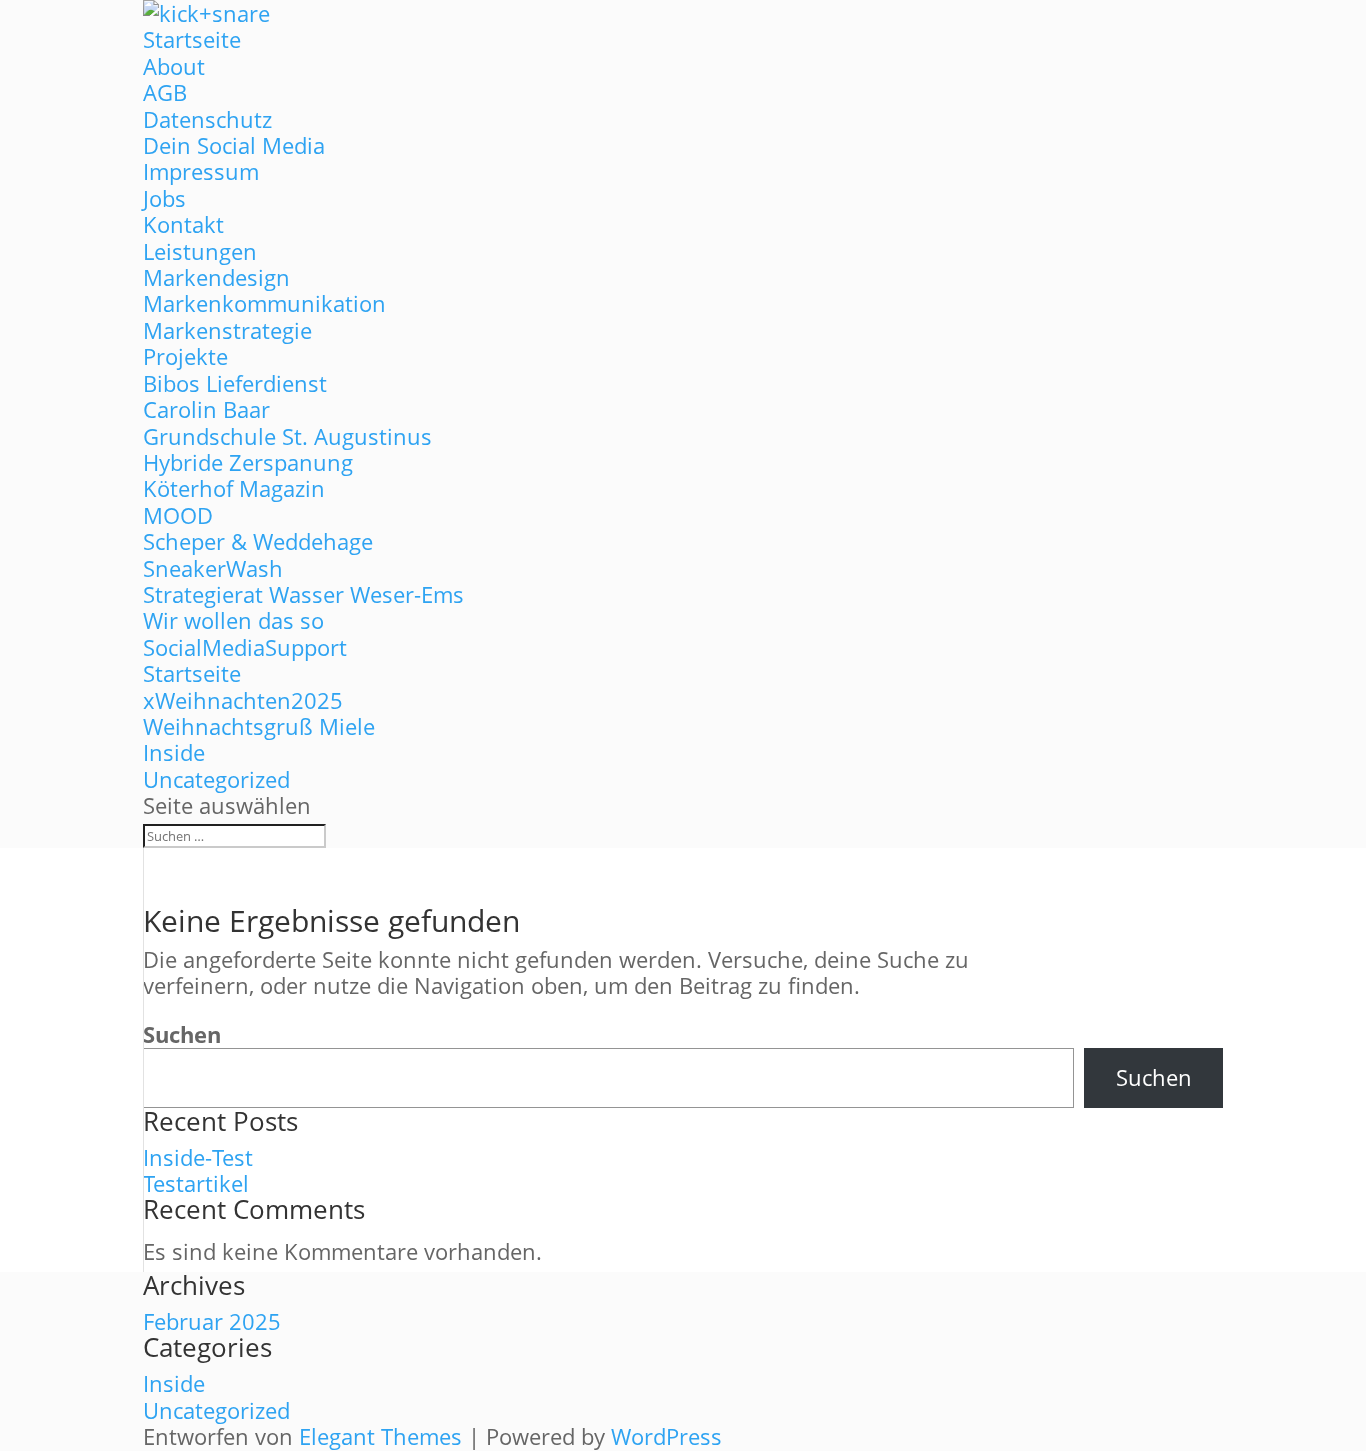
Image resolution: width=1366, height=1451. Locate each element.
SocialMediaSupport (245, 647)
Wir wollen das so (233, 620)
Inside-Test (198, 1157)
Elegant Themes (380, 1436)
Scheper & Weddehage (258, 541)
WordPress (666, 1436)
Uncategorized (216, 779)
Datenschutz (207, 119)
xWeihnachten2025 (243, 700)
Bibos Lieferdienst (235, 383)
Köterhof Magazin (234, 488)
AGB (165, 92)
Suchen (182, 1034)
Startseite (192, 39)
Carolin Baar (206, 409)
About (174, 66)
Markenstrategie (227, 330)
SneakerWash (213, 568)
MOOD (178, 515)
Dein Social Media (234, 145)
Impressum (201, 171)
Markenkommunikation (264, 303)
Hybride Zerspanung (248, 462)
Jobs (164, 198)
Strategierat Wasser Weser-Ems (303, 594)
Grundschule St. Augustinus (287, 436)
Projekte (185, 356)
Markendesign (216, 277)
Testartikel (196, 1183)
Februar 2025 (212, 1321)
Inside (174, 752)
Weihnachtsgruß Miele (259, 726)
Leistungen (200, 251)
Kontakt (183, 224)
